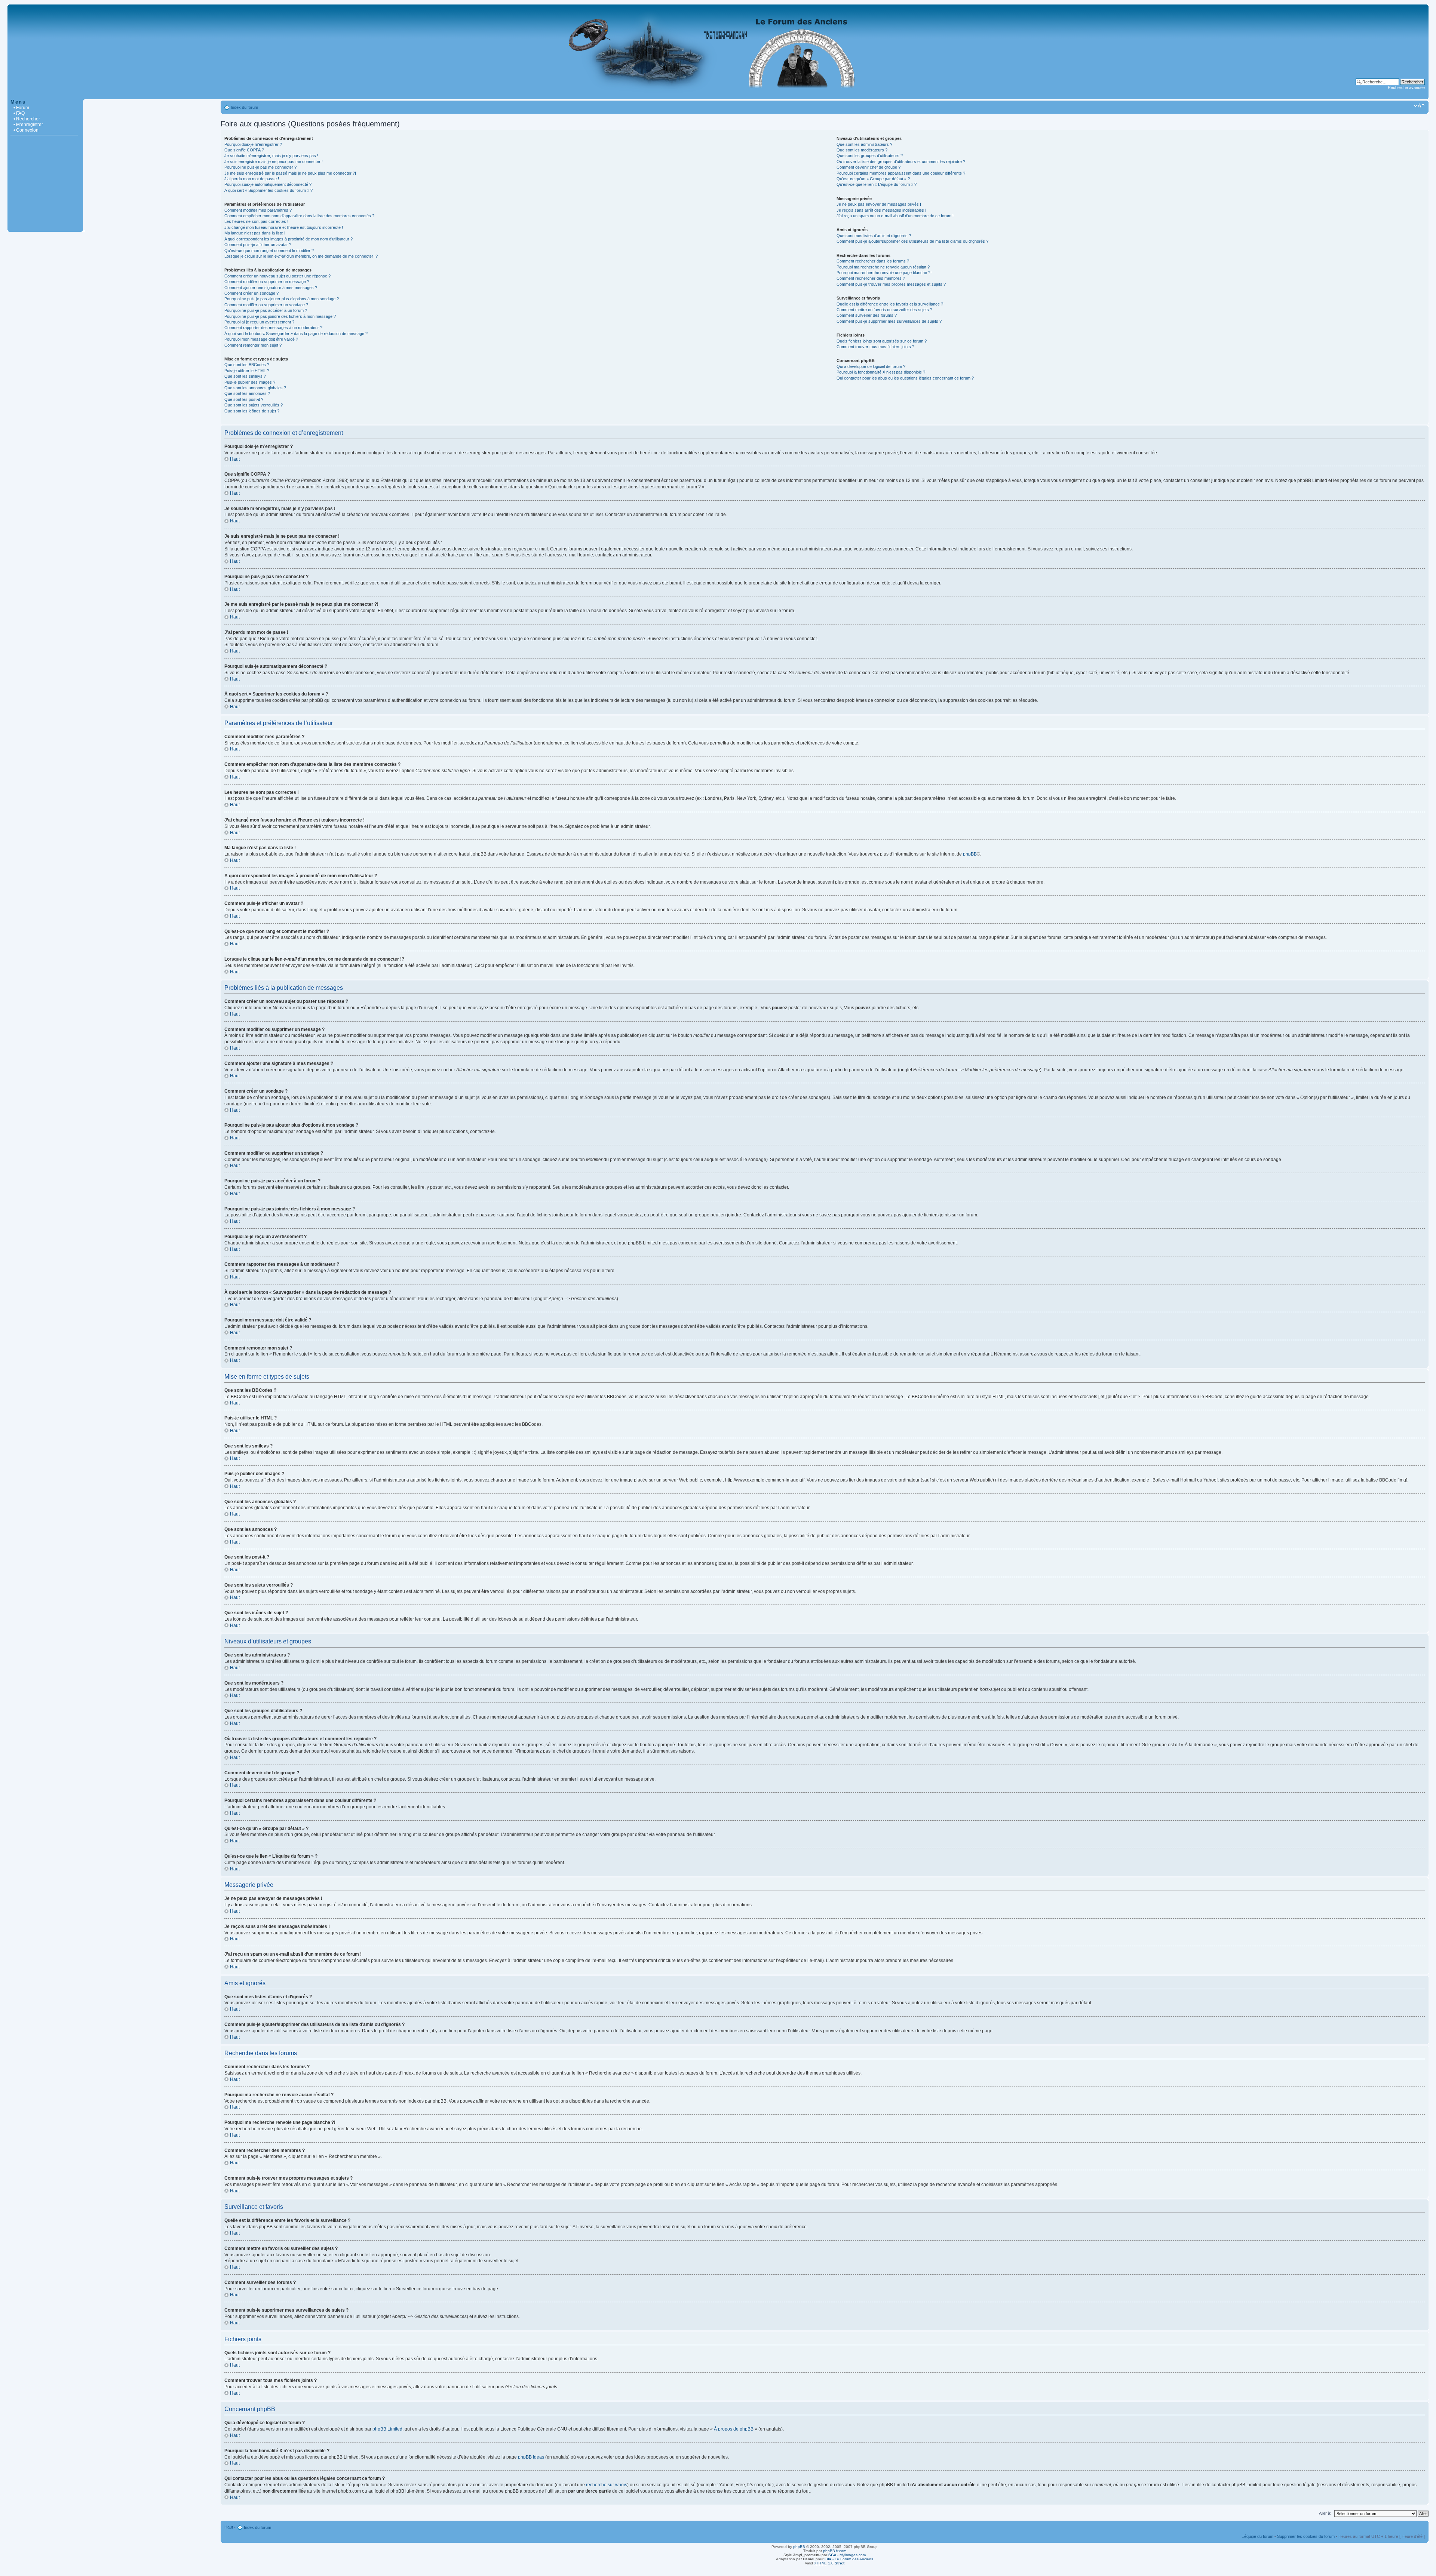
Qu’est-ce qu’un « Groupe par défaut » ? (873, 179)
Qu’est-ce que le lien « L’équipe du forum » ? (877, 184)
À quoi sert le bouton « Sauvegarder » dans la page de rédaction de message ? (296, 334)
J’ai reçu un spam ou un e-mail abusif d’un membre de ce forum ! (895, 216)
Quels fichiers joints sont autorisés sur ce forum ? (882, 341)
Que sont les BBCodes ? (247, 365)
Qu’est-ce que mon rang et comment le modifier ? (269, 251)
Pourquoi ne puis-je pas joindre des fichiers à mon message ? (280, 316)
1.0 (829, 2563)
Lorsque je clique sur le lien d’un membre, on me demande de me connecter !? (301, 256)
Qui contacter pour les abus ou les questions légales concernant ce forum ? (905, 378)
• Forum (21, 108)
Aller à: (1325, 2513)
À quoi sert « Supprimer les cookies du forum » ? (269, 190)
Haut (235, 459)
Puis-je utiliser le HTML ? (247, 371)
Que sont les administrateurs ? (864, 144)
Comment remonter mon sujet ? (253, 345)
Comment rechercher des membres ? (871, 278)
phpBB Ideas (531, 2457)
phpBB (970, 854)
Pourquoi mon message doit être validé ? (261, 339)
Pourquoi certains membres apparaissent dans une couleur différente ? (901, 173)
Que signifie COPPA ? (244, 150)
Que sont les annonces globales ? (255, 388)
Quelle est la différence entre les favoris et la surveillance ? (890, 304)
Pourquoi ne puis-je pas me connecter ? (260, 167)
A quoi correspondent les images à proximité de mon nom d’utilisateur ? (289, 239)
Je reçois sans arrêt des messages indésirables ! (881, 210)
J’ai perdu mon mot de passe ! (252, 179)
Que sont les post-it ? (244, 399)
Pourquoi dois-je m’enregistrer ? (253, 144)
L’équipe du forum (1257, 2536)
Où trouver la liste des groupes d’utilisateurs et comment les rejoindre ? (901, 162)
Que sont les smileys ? (245, 376)
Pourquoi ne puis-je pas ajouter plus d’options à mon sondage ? (282, 299)
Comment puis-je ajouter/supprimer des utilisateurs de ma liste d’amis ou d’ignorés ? (912, 241)
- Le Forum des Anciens (849, 2559)
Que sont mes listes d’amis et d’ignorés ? (874, 236)
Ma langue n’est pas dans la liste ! (255, 233)
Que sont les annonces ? (247, 393)
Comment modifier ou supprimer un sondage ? (266, 305)
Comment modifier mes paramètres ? (258, 210)
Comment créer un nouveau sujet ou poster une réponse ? (277, 276)
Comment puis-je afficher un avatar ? (258, 245)
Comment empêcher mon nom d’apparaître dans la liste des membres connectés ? (299, 216)
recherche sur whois (607, 2485)
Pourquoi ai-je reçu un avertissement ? (259, 322)
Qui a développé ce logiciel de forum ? (871, 366)
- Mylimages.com (847, 2555)
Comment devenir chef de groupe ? (869, 167)
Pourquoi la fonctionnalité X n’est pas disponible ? (881, 372)
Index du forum (244, 107)
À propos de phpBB (734, 2429)
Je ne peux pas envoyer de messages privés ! (879, 204)
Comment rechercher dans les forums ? (873, 261)
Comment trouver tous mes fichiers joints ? (875, 347)
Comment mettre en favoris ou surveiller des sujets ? (884, 310)
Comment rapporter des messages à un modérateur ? (273, 328)
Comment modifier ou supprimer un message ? (267, 282)
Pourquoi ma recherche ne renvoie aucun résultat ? (883, 267)
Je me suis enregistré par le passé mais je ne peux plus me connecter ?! (290, 173)
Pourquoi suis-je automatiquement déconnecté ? (268, 184)
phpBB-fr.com (835, 2551)
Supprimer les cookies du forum (1306, 2536)
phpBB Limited (387, 2429)
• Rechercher (27, 119)
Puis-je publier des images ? (250, 382)
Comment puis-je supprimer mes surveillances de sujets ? (889, 321)
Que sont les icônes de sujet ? (252, 411)
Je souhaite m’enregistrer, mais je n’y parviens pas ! (271, 156)
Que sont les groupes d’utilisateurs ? (870, 156)
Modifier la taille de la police (1419, 106)
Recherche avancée (1406, 87)
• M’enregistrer (28, 125)
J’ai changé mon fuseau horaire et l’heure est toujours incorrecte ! (284, 227)
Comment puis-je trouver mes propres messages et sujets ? (891, 284)
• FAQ (19, 113)
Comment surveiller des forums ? (867, 315)
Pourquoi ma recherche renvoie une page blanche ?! (884, 273)
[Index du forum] (718, 95)
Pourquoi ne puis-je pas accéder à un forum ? (266, 310)
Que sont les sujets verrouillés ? (254, 405)
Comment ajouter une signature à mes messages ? (271, 288)
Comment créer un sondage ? (251, 293)
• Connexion (26, 130)
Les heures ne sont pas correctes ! (256, 221)
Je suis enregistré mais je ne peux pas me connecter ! (274, 162)
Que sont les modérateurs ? (862, 150)
